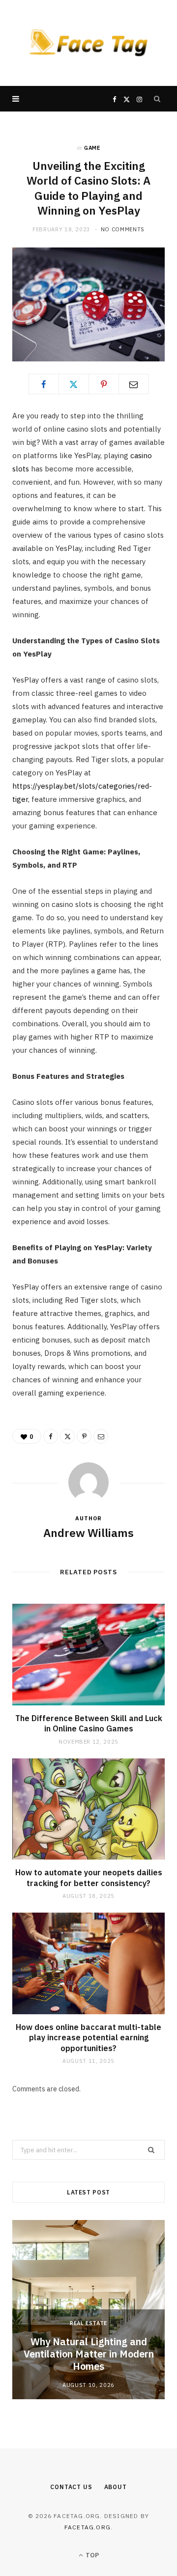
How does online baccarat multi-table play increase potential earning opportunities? (88, 2038)
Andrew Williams (88, 1533)
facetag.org (88, 2527)
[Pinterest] (104, 384)
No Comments (123, 229)
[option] (88, 2310)
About (116, 2487)
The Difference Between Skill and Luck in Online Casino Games (89, 1724)
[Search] (157, 99)
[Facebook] (44, 384)
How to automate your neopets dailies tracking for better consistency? (89, 1878)
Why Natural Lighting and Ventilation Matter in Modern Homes (89, 2354)
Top (91, 2555)
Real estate (88, 2323)
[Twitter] (74, 384)
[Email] (134, 384)
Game (92, 148)
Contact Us (71, 2487)
